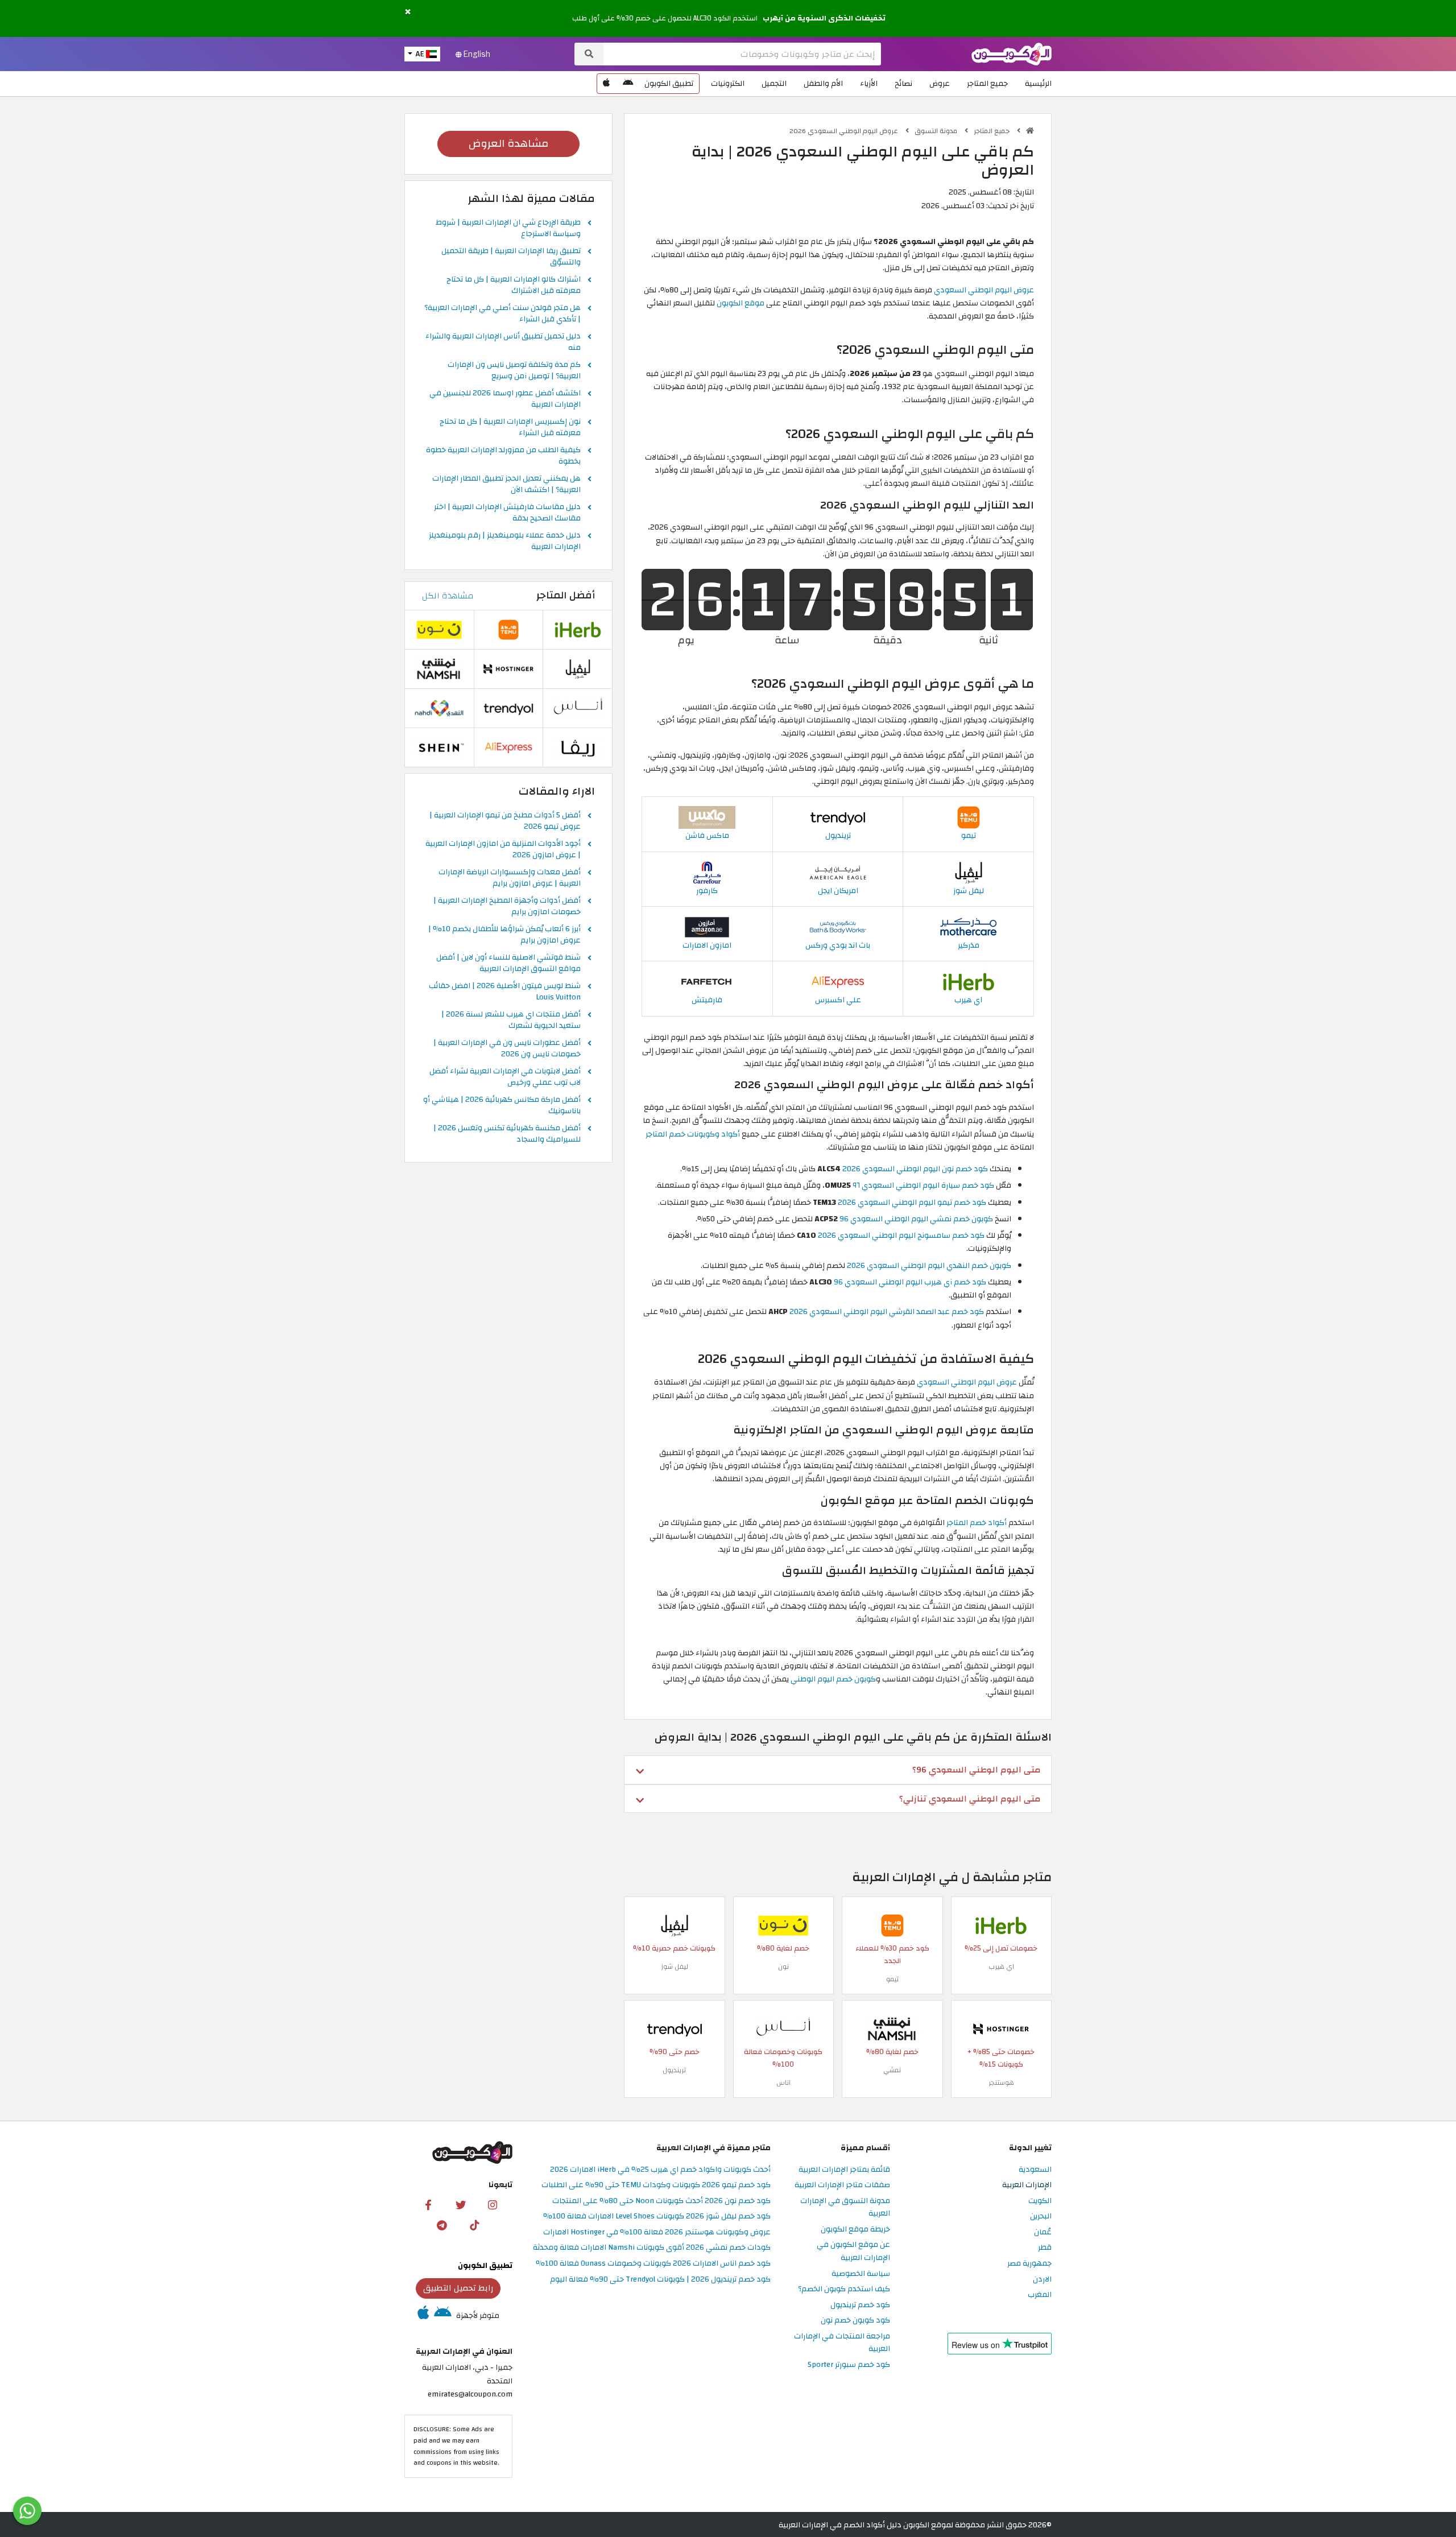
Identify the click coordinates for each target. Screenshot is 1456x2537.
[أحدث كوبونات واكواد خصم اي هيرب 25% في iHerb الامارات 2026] (969, 982)
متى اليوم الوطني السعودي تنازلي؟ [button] (970, 1799)
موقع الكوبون (741, 303)
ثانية (988, 638)
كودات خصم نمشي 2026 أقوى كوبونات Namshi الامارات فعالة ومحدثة (652, 2248)
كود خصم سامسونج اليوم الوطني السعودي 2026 (901, 1235)
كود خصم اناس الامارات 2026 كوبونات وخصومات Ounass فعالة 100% (653, 2264)
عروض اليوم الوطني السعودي (984, 290)
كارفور (707, 891)
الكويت (1040, 2201)
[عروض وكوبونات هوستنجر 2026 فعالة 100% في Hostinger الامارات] (1001, 2029)
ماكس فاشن (707, 835)
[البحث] (589, 54)
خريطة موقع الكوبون (855, 2230)
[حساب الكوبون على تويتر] (461, 2204)
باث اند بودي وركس (838, 945)
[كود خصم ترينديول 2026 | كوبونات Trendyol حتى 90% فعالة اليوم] (838, 817)
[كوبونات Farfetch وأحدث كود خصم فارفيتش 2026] (707, 982)
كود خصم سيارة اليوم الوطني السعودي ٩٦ (923, 1185)
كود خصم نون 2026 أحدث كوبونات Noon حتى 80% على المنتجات (661, 2201)
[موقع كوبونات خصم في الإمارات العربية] (1030, 131)
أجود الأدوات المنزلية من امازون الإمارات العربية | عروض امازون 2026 (503, 850)
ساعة (787, 638)
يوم (686, 638)
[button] (408, 12)
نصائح (903, 83)
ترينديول (838, 835)
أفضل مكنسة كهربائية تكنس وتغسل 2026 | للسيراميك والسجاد (507, 1134)
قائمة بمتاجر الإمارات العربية (844, 2170)
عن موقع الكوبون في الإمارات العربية (853, 2251)
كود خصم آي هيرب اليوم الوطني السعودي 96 (910, 1282)
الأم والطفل (823, 83)
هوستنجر (1001, 2083)
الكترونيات (728, 83)
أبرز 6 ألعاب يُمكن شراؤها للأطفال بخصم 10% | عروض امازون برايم (504, 935)
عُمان (1043, 2232)
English (476, 54)
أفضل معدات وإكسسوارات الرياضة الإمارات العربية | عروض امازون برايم (510, 878)
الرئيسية (1038, 83)
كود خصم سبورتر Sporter (849, 2365)
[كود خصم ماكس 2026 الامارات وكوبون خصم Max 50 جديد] (707, 817)
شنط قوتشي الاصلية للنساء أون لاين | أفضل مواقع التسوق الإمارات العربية (508, 964)
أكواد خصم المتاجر (977, 1522)
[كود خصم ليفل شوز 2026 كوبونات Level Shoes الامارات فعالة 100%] (969, 872)
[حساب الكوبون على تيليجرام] (442, 2225)
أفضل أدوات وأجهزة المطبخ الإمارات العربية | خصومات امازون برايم (507, 907)
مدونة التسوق (937, 131)
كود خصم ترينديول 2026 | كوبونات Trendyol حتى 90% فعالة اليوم (660, 2280)
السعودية (1035, 2170)
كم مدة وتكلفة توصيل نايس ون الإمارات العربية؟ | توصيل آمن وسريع (514, 371)
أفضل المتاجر (566, 595)
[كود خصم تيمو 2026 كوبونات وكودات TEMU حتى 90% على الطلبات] (969, 817)
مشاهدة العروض (508, 144)
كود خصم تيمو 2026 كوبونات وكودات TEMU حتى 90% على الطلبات (656, 2185)
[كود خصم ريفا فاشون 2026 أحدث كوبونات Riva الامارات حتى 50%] (578, 747)
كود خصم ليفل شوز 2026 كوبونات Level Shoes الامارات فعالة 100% (657, 2216)
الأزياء (869, 83)
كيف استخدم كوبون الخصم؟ (844, 2289)
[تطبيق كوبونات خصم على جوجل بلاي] (628, 84)
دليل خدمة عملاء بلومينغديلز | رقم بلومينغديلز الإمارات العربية (505, 542)
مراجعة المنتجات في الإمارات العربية (842, 2343)
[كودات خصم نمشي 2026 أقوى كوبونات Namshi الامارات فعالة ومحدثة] (892, 2029)
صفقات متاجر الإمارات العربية (842, 2185)
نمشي (892, 2070)
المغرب (1040, 2295)
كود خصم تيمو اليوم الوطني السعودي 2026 (912, 1202)
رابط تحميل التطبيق (458, 2288)
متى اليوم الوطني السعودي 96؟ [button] (976, 1770)
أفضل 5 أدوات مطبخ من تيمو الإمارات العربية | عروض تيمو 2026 (505, 821)
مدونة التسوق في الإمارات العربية (845, 2208)
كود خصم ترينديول (860, 2305)
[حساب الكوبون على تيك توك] (474, 2225)
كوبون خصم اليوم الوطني (833, 1679)
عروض (940, 83)
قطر (1045, 2248)
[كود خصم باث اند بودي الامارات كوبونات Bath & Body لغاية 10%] (838, 926)
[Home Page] (1012, 53)
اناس (783, 2083)
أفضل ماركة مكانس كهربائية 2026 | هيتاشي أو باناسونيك (502, 1106)
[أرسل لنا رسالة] (27, 2511)
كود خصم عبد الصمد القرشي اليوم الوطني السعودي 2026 (887, 1311)
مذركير (969, 945)
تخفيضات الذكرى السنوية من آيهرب (824, 18)
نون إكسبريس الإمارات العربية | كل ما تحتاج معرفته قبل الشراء (510, 428)
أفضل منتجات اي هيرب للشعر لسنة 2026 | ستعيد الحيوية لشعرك (511, 1020)
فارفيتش (707, 1000)
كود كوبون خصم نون (855, 2321)
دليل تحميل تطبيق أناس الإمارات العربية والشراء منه (503, 342)
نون (783, 1966)
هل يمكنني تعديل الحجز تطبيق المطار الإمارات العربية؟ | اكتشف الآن (506, 485)
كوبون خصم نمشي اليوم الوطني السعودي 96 (916, 1219)
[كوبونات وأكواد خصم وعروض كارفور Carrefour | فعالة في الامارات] (707, 872)
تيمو (969, 835)
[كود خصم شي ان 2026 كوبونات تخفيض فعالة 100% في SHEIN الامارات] (439, 747)
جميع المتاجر (987, 83)
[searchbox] (742, 54)
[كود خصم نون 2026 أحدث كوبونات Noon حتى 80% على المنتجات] (783, 1925)
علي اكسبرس (838, 1000)
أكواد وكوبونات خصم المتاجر (693, 1134)
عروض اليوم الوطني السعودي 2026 (845, 131)
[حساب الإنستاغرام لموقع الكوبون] (493, 2204)
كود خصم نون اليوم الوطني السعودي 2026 (915, 1169)
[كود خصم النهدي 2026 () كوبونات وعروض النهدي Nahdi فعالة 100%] (439, 707)
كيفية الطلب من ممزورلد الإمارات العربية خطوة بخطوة (503, 456)
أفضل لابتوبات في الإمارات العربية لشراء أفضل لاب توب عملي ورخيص (505, 1077)
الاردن (1042, 2280)
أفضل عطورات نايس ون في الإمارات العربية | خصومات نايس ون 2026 (507, 1049)
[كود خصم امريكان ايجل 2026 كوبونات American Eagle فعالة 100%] (838, 872)
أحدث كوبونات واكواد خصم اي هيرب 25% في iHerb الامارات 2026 (660, 2170)
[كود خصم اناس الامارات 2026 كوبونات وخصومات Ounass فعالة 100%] (783, 2029)
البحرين (1041, 2216)
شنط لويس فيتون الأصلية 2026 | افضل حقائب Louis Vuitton (505, 992)
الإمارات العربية (1027, 2185)
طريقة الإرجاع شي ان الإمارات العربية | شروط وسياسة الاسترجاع (508, 229)
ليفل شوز (969, 891)
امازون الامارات (707, 945)
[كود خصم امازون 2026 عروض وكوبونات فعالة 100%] (707, 926)
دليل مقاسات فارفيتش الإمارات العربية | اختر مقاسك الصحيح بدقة (507, 513)
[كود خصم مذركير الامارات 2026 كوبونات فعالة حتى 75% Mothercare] (969, 926)
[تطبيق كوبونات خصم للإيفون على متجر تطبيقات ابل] (606, 84)
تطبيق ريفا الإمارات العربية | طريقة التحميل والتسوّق (511, 257)
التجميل (774, 83)
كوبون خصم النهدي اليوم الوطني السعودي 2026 (929, 1265)
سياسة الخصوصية (861, 2274)
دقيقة (888, 638)
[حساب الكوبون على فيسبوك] (428, 2204)
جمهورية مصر (1029, 2264)
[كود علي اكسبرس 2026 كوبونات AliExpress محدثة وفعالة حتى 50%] (838, 982)
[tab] (838, 1770)
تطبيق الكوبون (669, 83)
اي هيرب (968, 1000)
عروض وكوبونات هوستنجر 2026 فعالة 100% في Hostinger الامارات (657, 2232)
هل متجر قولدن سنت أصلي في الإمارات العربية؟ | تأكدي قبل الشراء (502, 314)
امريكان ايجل (838, 891)
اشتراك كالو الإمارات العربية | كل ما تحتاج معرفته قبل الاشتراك (514, 286)
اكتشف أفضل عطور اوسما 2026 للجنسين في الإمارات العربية (505, 399)
